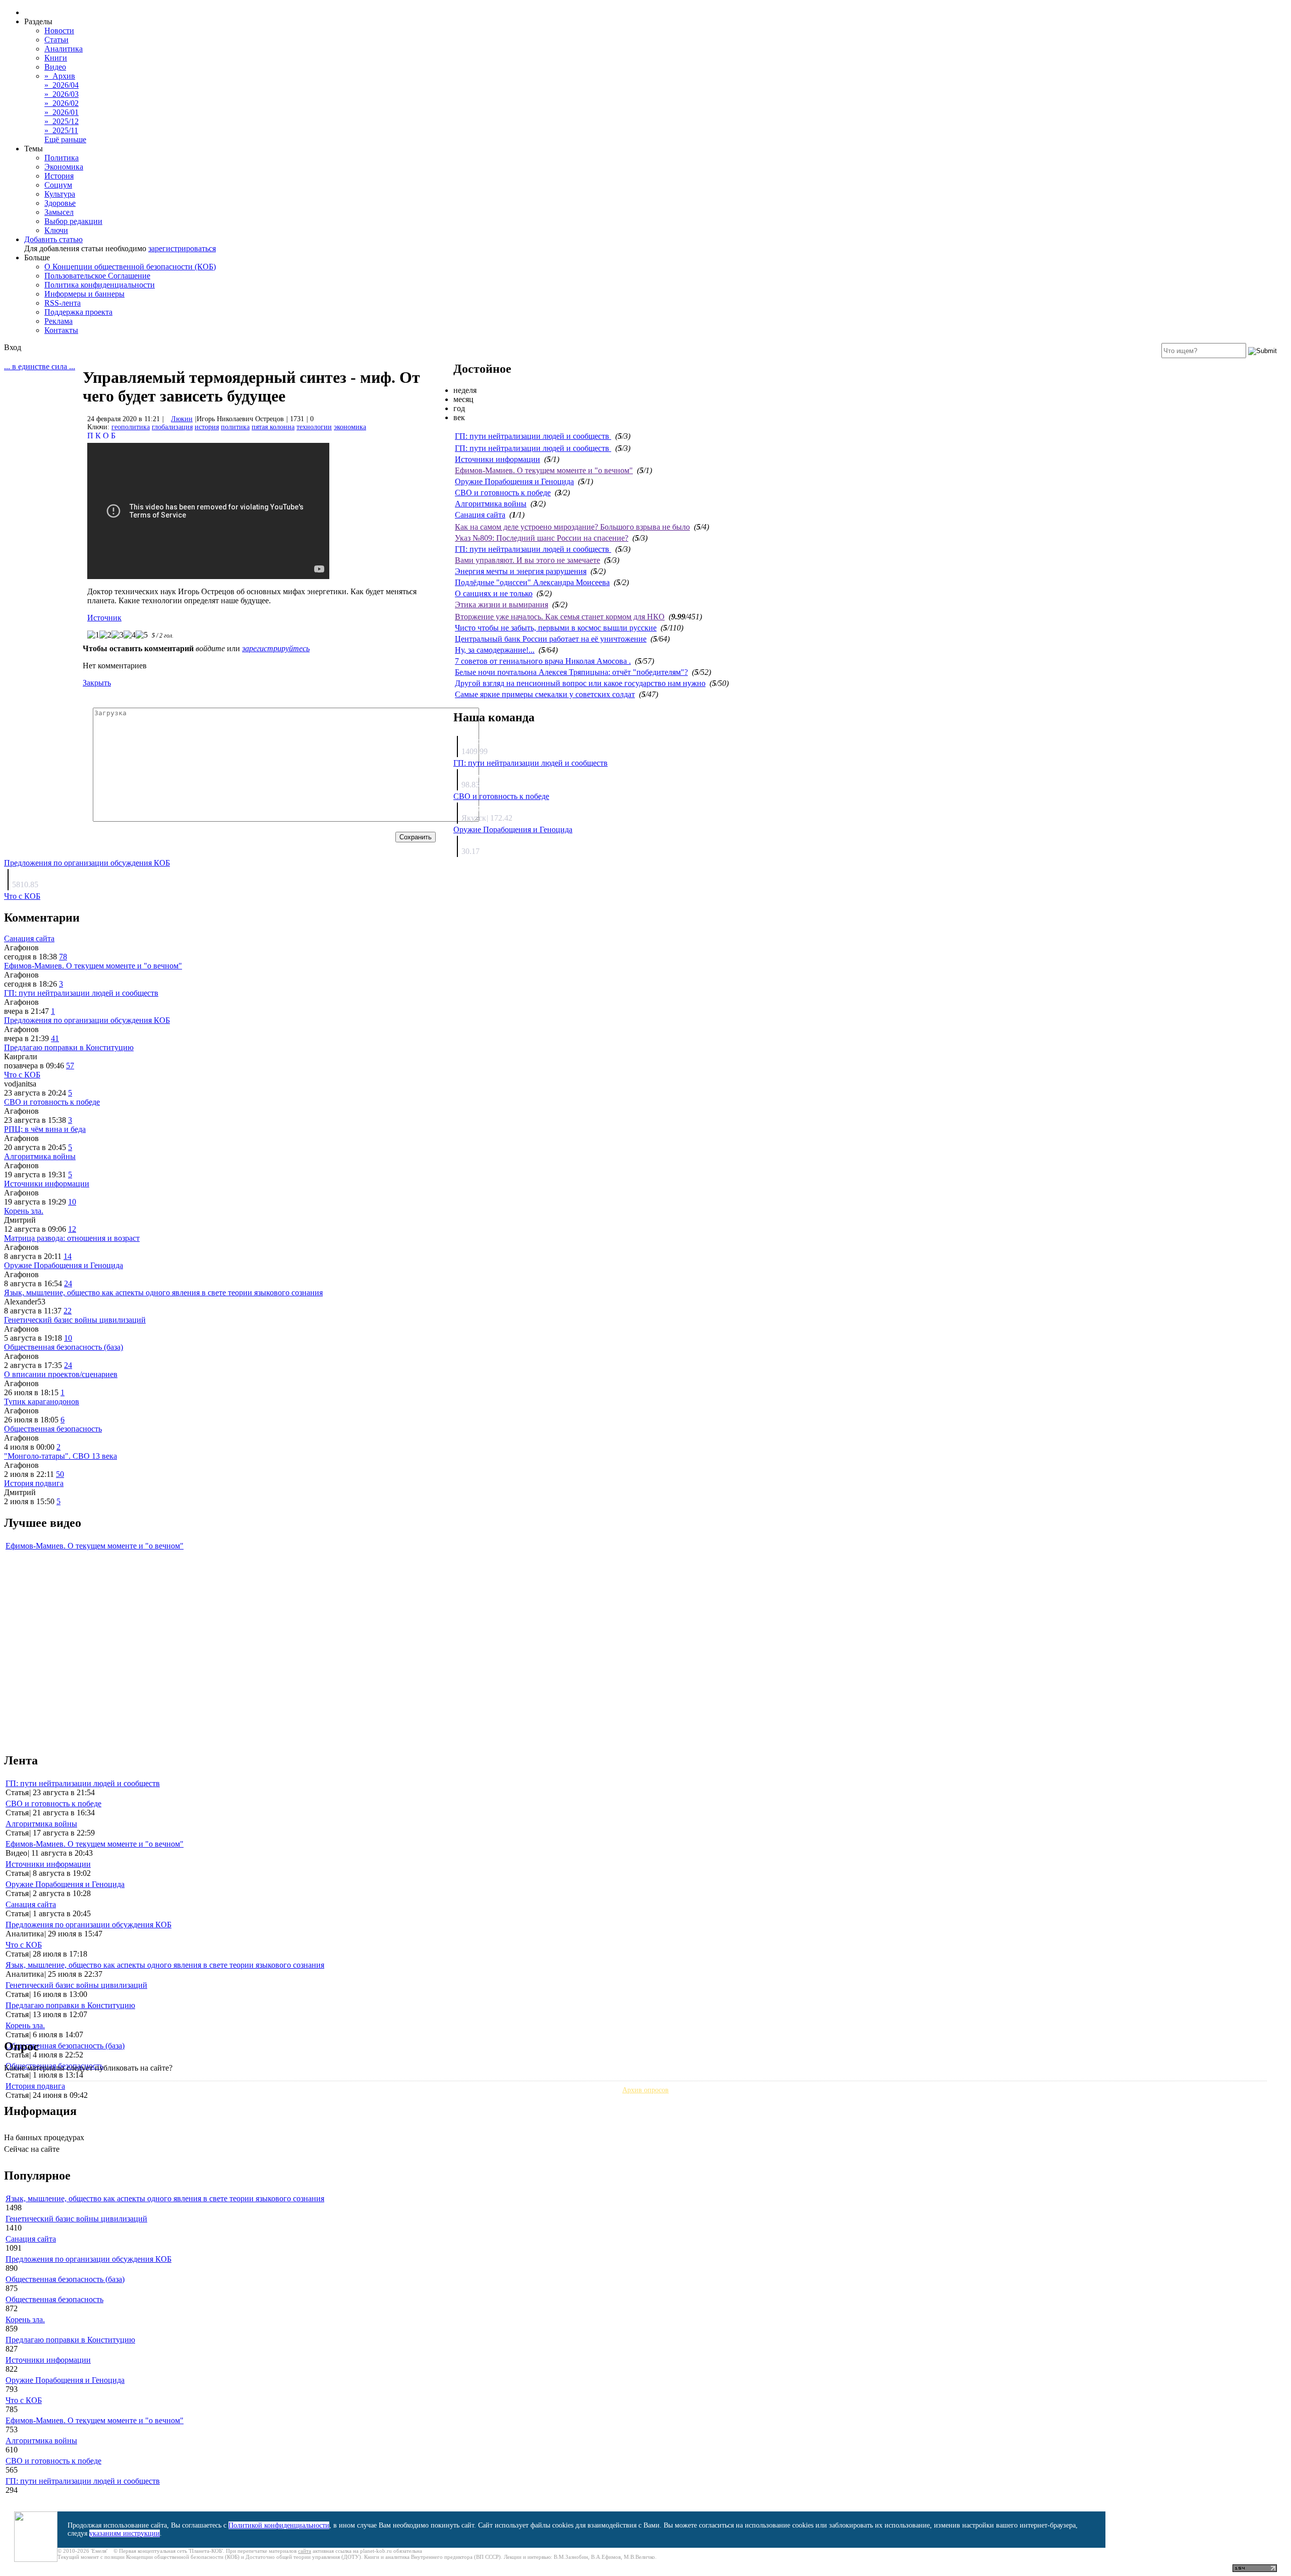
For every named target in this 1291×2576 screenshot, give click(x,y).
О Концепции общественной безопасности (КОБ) (130, 267)
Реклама (58, 321)
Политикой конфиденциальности (279, 2525)
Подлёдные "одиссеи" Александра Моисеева (532, 582)
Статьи (56, 40)
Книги (56, 58)
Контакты (61, 330)
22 (68, 1311)
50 (60, 1474)
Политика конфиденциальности (100, 285)
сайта (305, 2551)
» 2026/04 (62, 85)
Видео (55, 67)
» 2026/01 (62, 112)
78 (63, 957)
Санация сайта (480, 515)
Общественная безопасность (53, 1429)
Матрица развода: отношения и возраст (72, 1238)
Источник (104, 618)
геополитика (131, 427)
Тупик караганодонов (42, 1401)
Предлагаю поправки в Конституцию (69, 1047)
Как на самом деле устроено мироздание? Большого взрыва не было (572, 527)
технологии (314, 427)
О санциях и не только (494, 593)
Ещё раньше (65, 139)
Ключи (56, 230)
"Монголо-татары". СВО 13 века (61, 1456)
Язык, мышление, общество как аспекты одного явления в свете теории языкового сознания (163, 1293)
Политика (62, 158)
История (59, 176)
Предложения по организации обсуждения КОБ (87, 863)
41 (55, 1038)
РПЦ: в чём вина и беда (45, 1129)
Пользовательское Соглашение (97, 276)
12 (72, 1229)
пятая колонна (273, 427)
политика (235, 427)
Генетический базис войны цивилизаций (75, 1320)
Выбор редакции (73, 221)
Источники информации (497, 459)
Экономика (64, 167)
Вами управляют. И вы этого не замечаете (527, 560)
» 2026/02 (62, 103)
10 (72, 1202)
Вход (13, 347)
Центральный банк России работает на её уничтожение (551, 639)
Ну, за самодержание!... (495, 650)
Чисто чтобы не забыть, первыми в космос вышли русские (556, 628)
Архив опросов (645, 2090)
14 (68, 1256)
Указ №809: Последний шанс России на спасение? (542, 538)
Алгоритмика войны (491, 504)
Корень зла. (24, 1211)
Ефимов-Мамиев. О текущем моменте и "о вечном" (544, 470)
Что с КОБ (22, 896)
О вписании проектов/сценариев (61, 1374)
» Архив (60, 76)
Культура (60, 194)
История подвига (34, 1483)
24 (68, 1283)
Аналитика (64, 49)
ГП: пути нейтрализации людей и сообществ (533, 436)
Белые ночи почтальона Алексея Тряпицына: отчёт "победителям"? (571, 672)
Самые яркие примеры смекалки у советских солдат (545, 694)
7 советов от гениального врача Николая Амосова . (543, 661)
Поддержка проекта (78, 312)
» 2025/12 (62, 121)
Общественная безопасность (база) (64, 1347)
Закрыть (97, 683)
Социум (58, 185)
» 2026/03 (62, 94)
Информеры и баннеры (84, 294)
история (207, 427)
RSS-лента (63, 303)
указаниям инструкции (125, 2533)
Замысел (59, 212)
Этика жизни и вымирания (502, 605)
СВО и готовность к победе (503, 493)
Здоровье (60, 203)
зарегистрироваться (182, 248)
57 (70, 1066)
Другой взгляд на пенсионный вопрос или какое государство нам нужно (580, 683)
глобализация (172, 427)
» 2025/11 (61, 130)
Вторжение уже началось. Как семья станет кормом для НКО (560, 617)
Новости (59, 31)
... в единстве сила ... (40, 366)
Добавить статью (53, 239)
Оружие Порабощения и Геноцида (514, 481)
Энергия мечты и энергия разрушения (521, 571)
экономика (350, 427)
